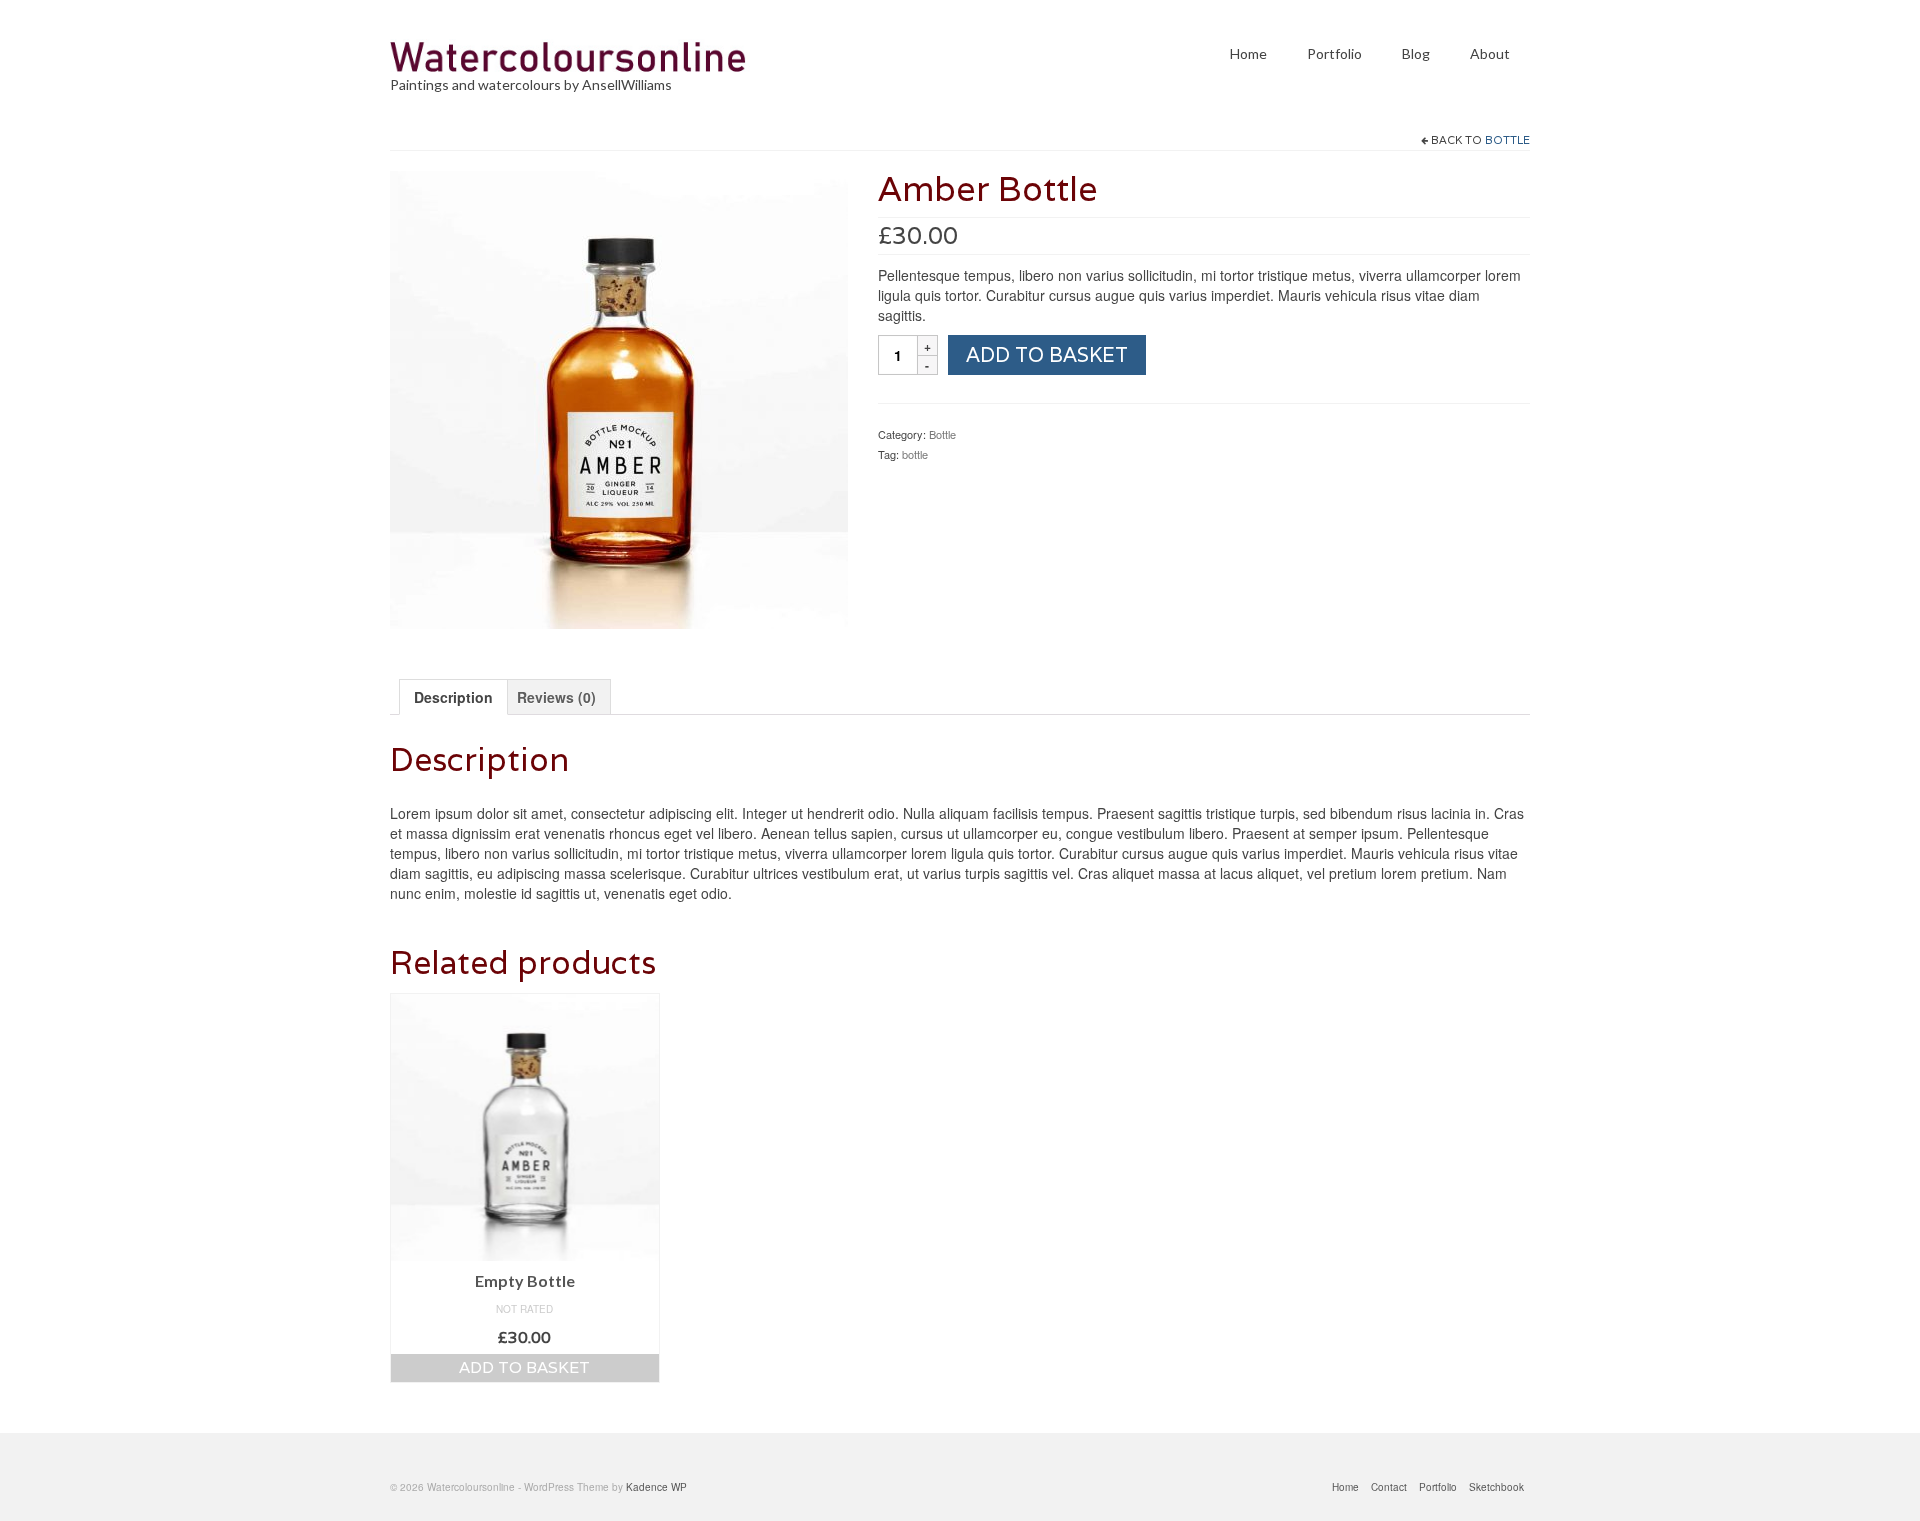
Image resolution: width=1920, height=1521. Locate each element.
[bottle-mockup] (619, 398)
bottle (915, 454)
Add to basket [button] (524, 1367)
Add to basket (1047, 355)
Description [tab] (453, 697)
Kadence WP (656, 1487)
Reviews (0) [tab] (556, 697)
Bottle (1507, 140)
